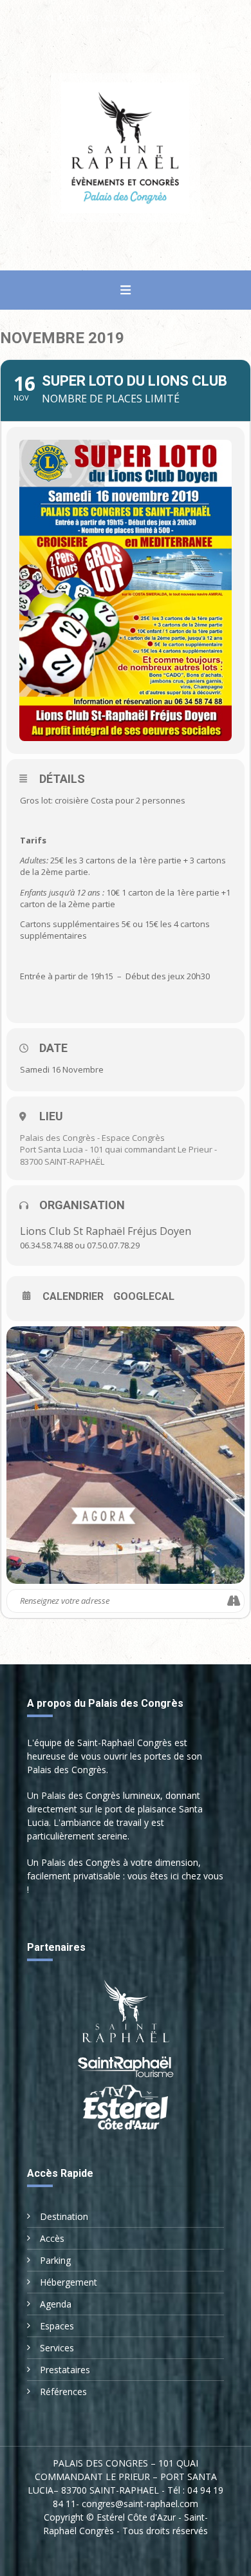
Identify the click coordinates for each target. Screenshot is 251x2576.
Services (57, 2348)
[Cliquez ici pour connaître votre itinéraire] (234, 1601)
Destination (64, 2216)
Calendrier (73, 1297)
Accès (52, 2238)
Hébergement (69, 2282)
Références (63, 2392)
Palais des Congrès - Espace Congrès (92, 1138)
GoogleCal (144, 1297)
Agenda (56, 2304)
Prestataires (65, 2370)
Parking (55, 2260)
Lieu (51, 1116)
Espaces (57, 2326)
